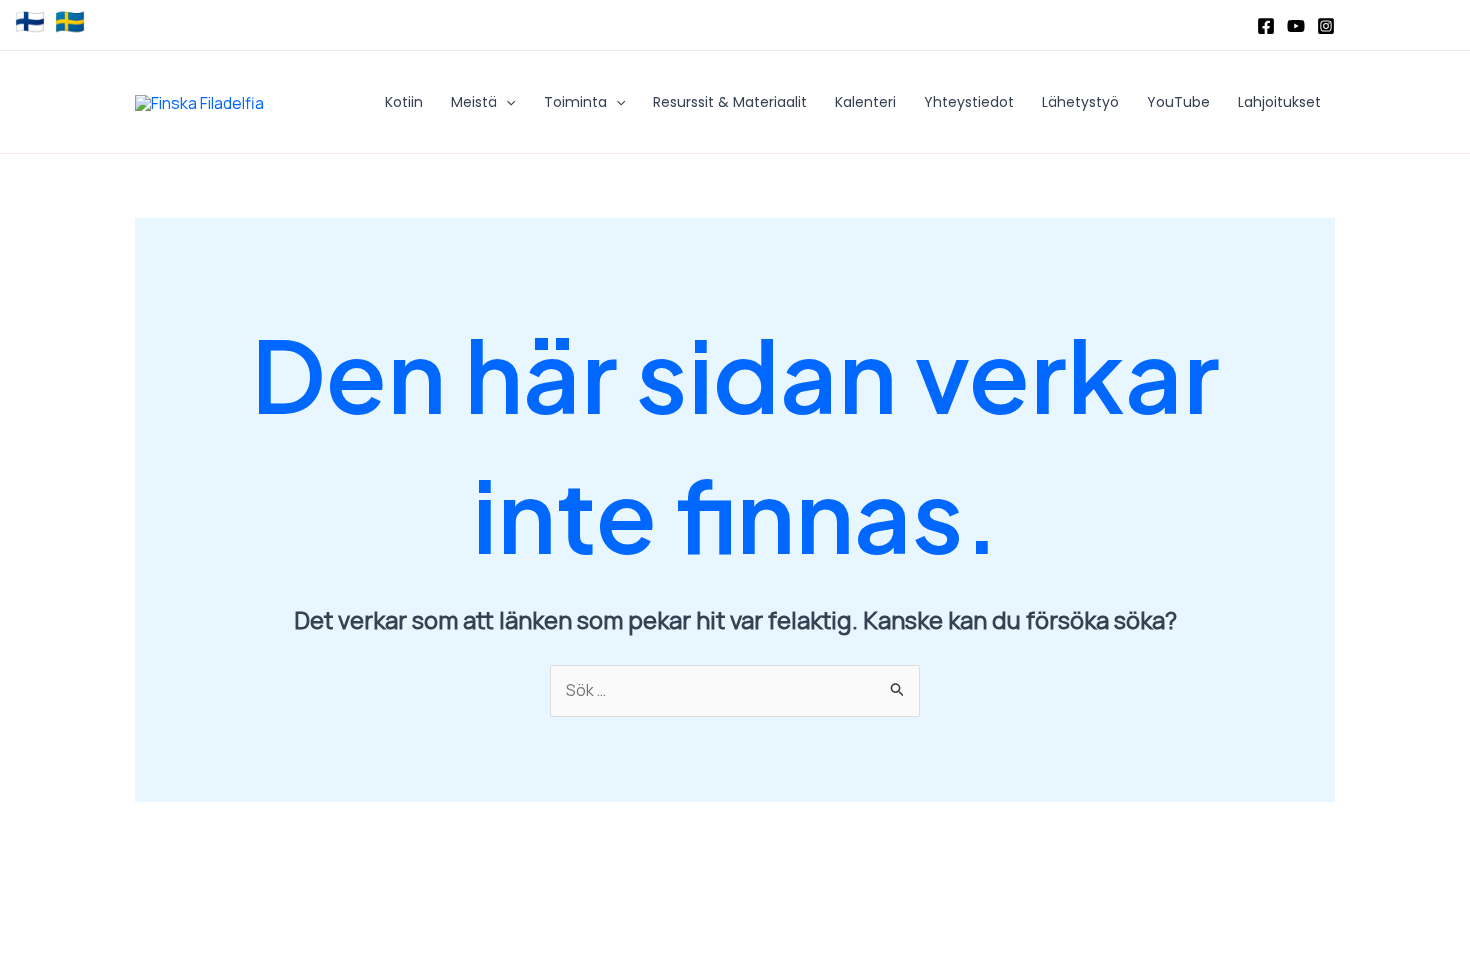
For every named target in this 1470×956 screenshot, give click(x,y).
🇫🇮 (30, 22)
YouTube (1178, 102)
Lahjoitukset (1279, 102)
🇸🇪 (70, 22)
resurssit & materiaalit (730, 102)
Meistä (474, 102)
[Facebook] (1266, 26)
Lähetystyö (1080, 102)
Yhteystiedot (969, 102)
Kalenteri (865, 102)
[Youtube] (1296, 26)
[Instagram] (1326, 26)
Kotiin (404, 102)
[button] (506, 102)
